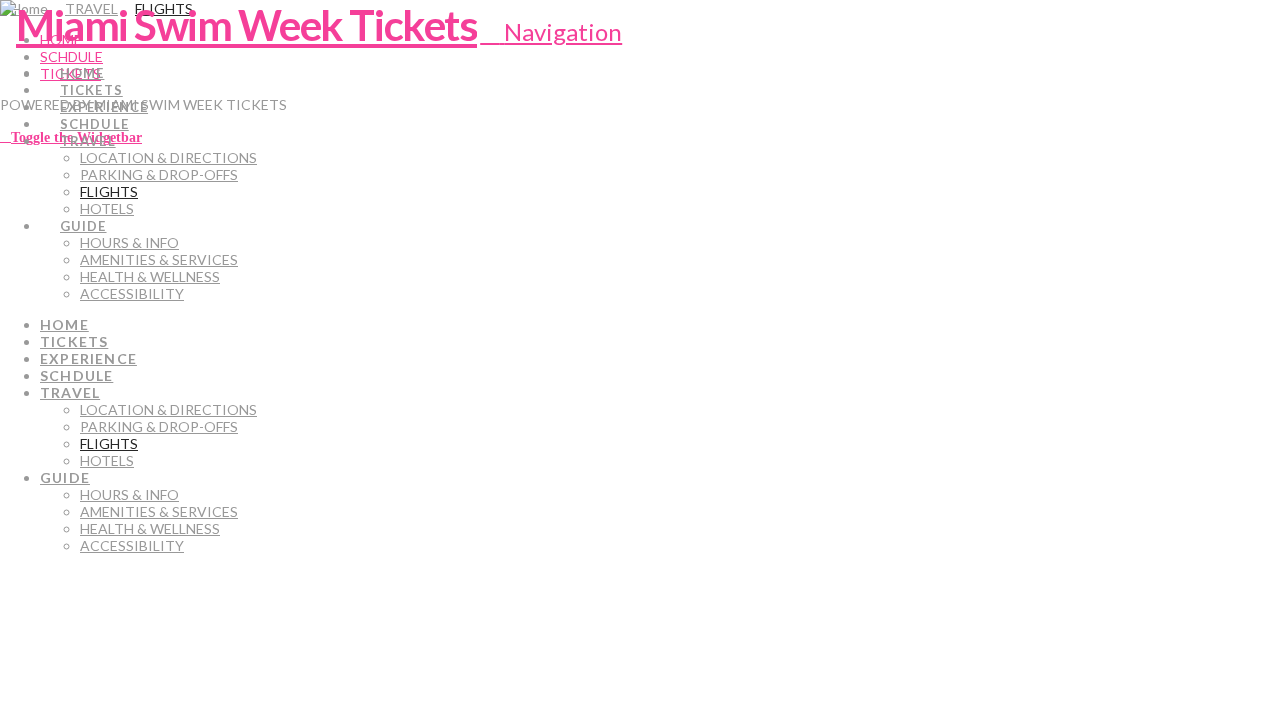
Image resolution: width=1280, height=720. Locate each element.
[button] (551, 31)
